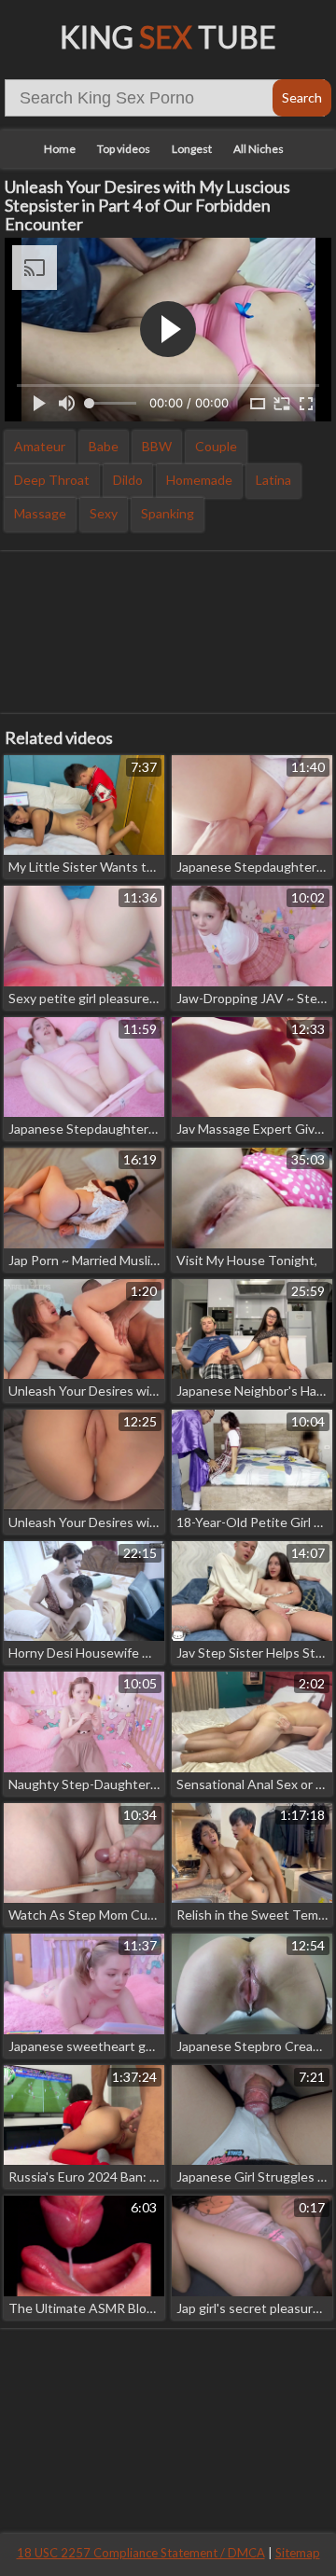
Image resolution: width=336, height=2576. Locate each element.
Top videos (124, 149)
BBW (157, 446)
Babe (104, 446)
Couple (216, 446)
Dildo (128, 480)
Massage (40, 513)
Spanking (168, 513)
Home (60, 149)
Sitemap (298, 2553)
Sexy (104, 513)
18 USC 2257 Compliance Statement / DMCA (141, 2553)
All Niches (259, 149)
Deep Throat (52, 480)
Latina (273, 480)
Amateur (40, 446)
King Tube (168, 37)
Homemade (199, 480)
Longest (192, 149)
